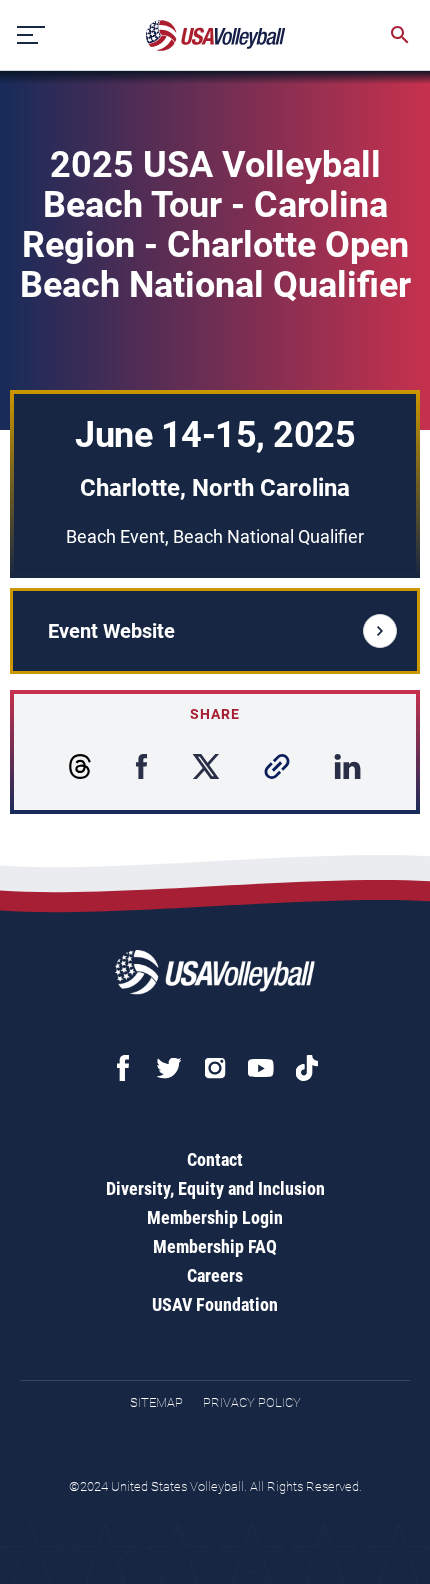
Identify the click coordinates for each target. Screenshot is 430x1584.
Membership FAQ (215, 1246)
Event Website (111, 631)
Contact (215, 1159)
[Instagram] (215, 1068)
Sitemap (156, 1402)
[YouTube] (261, 1068)
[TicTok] (307, 1068)
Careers (215, 1275)
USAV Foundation (215, 1304)
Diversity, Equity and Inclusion (215, 1188)
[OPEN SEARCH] (400, 35)
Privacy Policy (252, 1402)
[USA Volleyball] (216, 35)
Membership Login (215, 1217)
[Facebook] (123, 1068)
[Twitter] (169, 1068)
